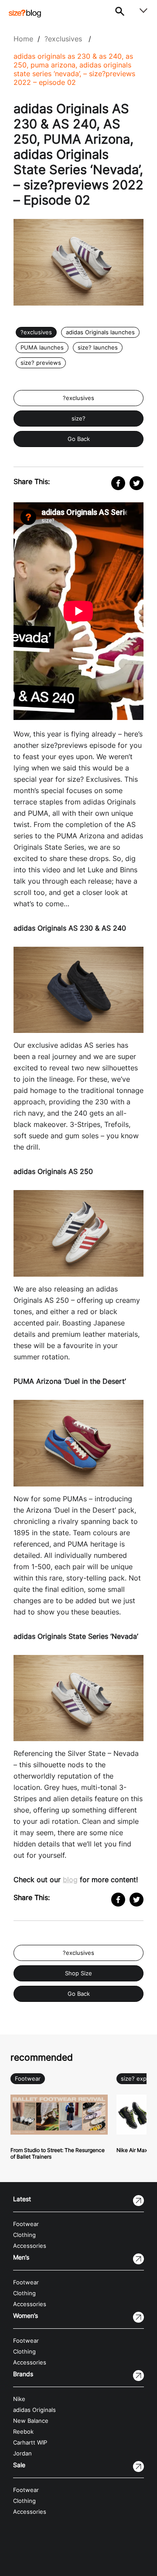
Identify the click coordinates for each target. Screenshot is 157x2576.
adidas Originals (34, 2410)
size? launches (98, 348)
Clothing (24, 2235)
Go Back (79, 439)
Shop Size (78, 1973)
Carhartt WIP (30, 2443)
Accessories (30, 2246)
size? (78, 419)
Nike (19, 2399)
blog (70, 1880)
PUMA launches (42, 348)
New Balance (31, 2421)
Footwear (28, 2079)
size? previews (41, 363)
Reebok (23, 2432)
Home (23, 39)
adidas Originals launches (100, 332)
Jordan (22, 2453)
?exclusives (63, 39)
